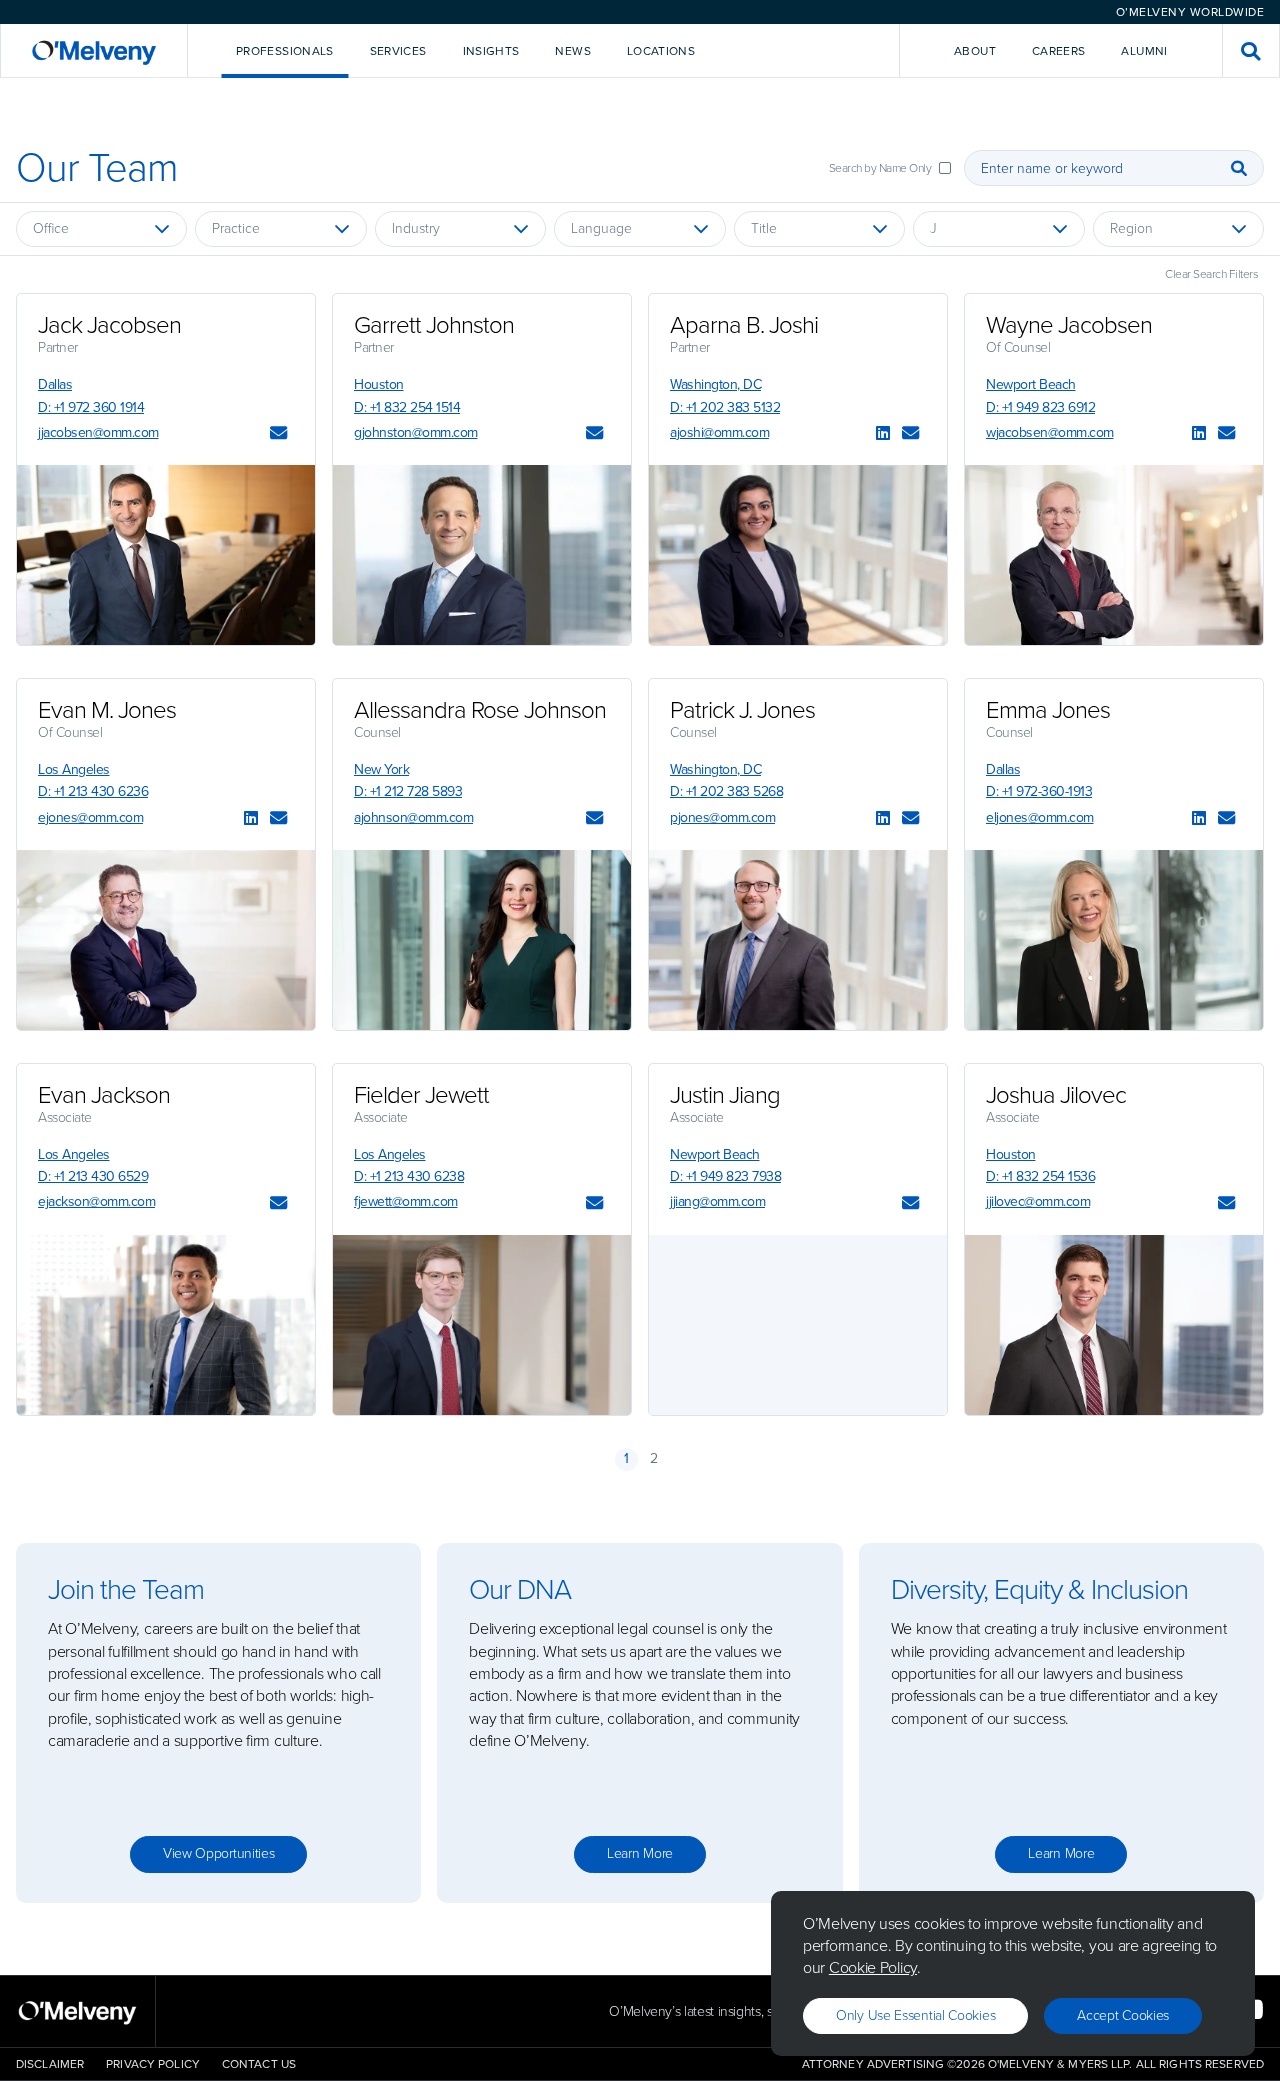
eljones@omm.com (1040, 817)
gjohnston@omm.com (416, 432)
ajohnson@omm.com (413, 817)
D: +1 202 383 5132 (725, 407)
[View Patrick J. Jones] (798, 940)
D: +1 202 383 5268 (726, 791)
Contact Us (259, 2064)
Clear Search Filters (1211, 274)
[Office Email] (278, 434)
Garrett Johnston (434, 325)
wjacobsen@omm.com (1050, 432)
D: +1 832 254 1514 (407, 407)
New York (381, 769)
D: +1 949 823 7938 (725, 1176)
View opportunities (219, 1853)
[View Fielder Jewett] (482, 1325)
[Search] (1239, 168)
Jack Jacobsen (109, 325)
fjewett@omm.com (406, 1201)
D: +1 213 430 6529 (93, 1176)
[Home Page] (94, 50)
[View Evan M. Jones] (166, 940)
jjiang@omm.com (717, 1201)
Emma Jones (1048, 710)
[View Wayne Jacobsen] (1114, 555)
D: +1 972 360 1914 (91, 407)
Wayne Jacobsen (1069, 325)
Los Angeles (74, 769)
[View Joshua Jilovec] (1114, 1325)
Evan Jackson (104, 1095)
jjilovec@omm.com (1038, 1201)
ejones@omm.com (90, 817)
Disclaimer (50, 2064)
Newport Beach (1031, 384)
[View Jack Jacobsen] (166, 555)
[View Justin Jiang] (798, 1325)
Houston (379, 384)
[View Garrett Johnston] (482, 555)
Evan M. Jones (107, 710)
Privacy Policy (153, 2064)
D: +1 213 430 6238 (409, 1176)
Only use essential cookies (915, 2015)
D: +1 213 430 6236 (93, 791)
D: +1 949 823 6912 (1040, 407)
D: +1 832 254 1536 (1040, 1176)
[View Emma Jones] (1114, 940)
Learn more (640, 1853)
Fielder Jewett (421, 1095)
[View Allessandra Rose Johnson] (482, 940)
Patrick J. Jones (742, 710)
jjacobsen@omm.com (98, 432)
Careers (1059, 51)
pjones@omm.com (722, 817)
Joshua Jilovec (1056, 1095)
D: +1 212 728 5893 (408, 791)
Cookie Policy (873, 1967)
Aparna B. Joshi (744, 325)
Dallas (55, 384)
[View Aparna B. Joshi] (798, 555)
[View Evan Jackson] (166, 1325)
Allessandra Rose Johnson (480, 710)
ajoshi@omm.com (719, 432)
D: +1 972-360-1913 (1039, 791)
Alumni (1144, 51)
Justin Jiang (725, 1095)
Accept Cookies (1123, 2015)
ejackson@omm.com (96, 1201)
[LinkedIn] (883, 434)
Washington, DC (715, 384)
